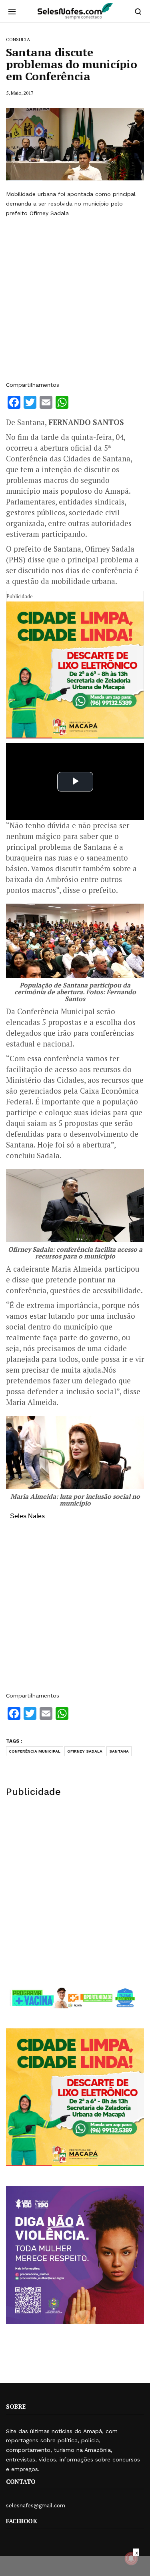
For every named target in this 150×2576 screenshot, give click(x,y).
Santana (119, 1751)
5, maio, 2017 (20, 93)
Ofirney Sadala (85, 1751)
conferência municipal (35, 1751)
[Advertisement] (75, 299)
